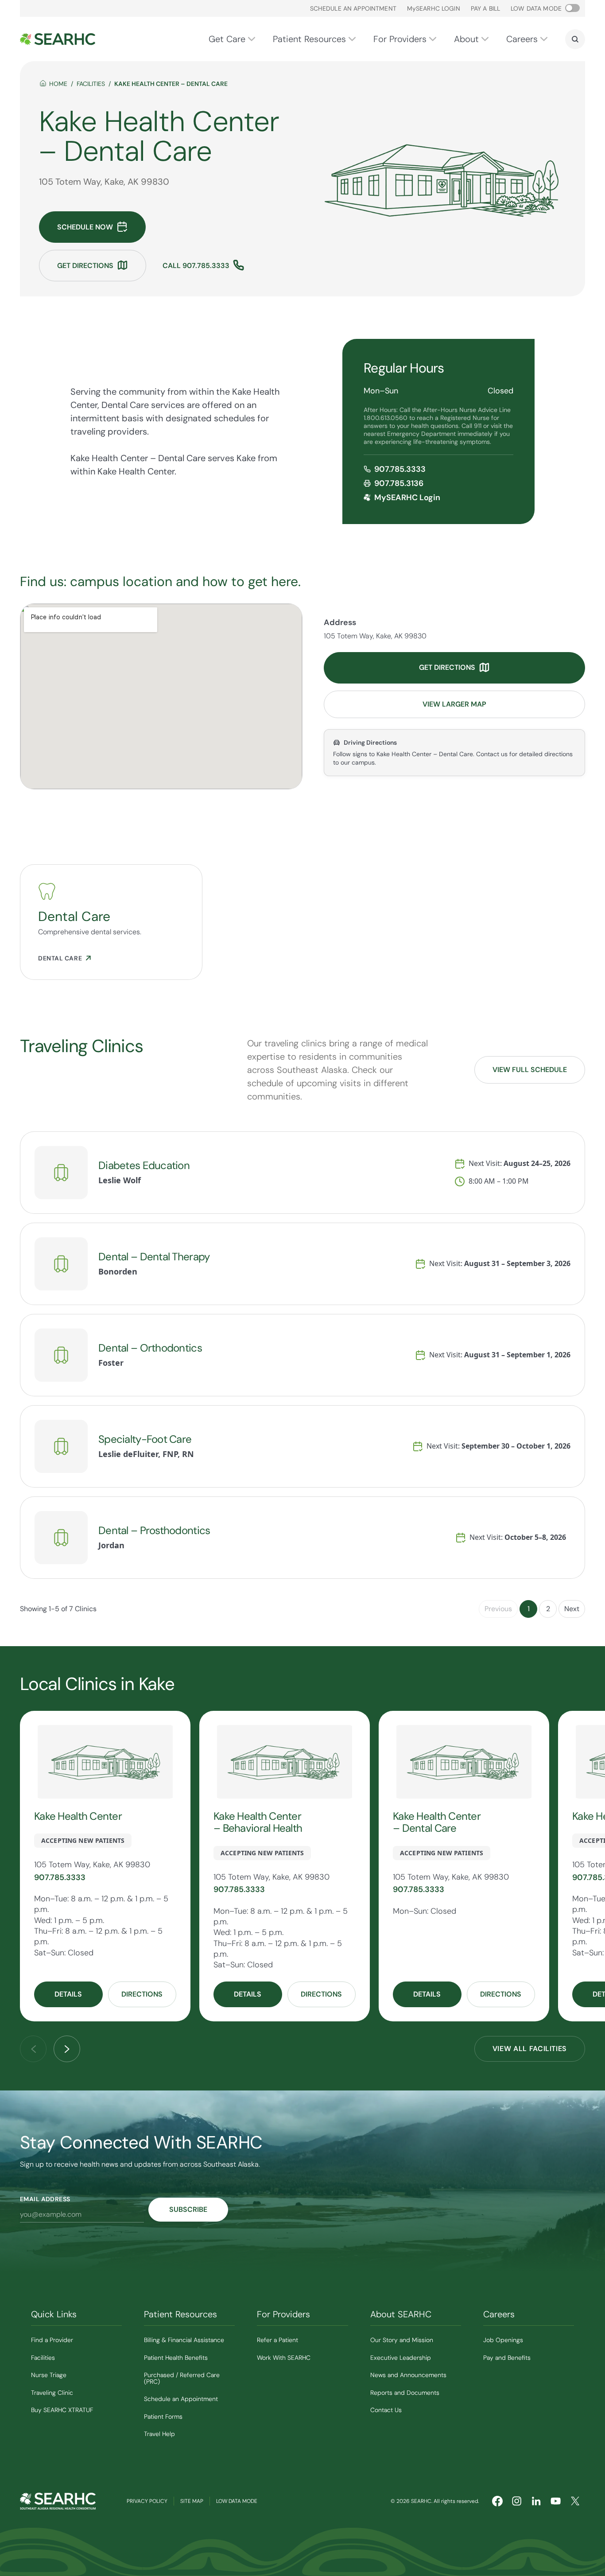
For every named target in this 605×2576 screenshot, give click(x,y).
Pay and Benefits (507, 2358)
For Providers (400, 39)
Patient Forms (163, 2417)
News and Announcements (408, 2375)
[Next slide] (67, 2049)
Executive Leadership (401, 2358)
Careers (522, 39)
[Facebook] (497, 2501)
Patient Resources (309, 39)
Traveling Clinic (52, 2393)
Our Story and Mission (402, 2340)
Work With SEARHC (284, 2358)
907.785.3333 (400, 469)
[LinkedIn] (536, 2501)
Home (58, 84)
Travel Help (159, 2434)
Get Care (227, 39)
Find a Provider (52, 2340)
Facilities (91, 84)
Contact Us (386, 2410)
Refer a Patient (277, 2340)
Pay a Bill (485, 8)
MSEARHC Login (434, 8)
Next (572, 1609)
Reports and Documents (405, 2393)
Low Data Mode (237, 2501)
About (466, 39)
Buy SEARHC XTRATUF (62, 2410)
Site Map (192, 2501)
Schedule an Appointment (353, 8)
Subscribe (188, 2209)
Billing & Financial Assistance (184, 2340)
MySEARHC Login (407, 497)
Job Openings (503, 2340)
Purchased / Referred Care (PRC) (182, 2378)
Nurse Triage (49, 2375)
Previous (498, 1609)
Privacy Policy (147, 2501)
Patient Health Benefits (176, 2358)
